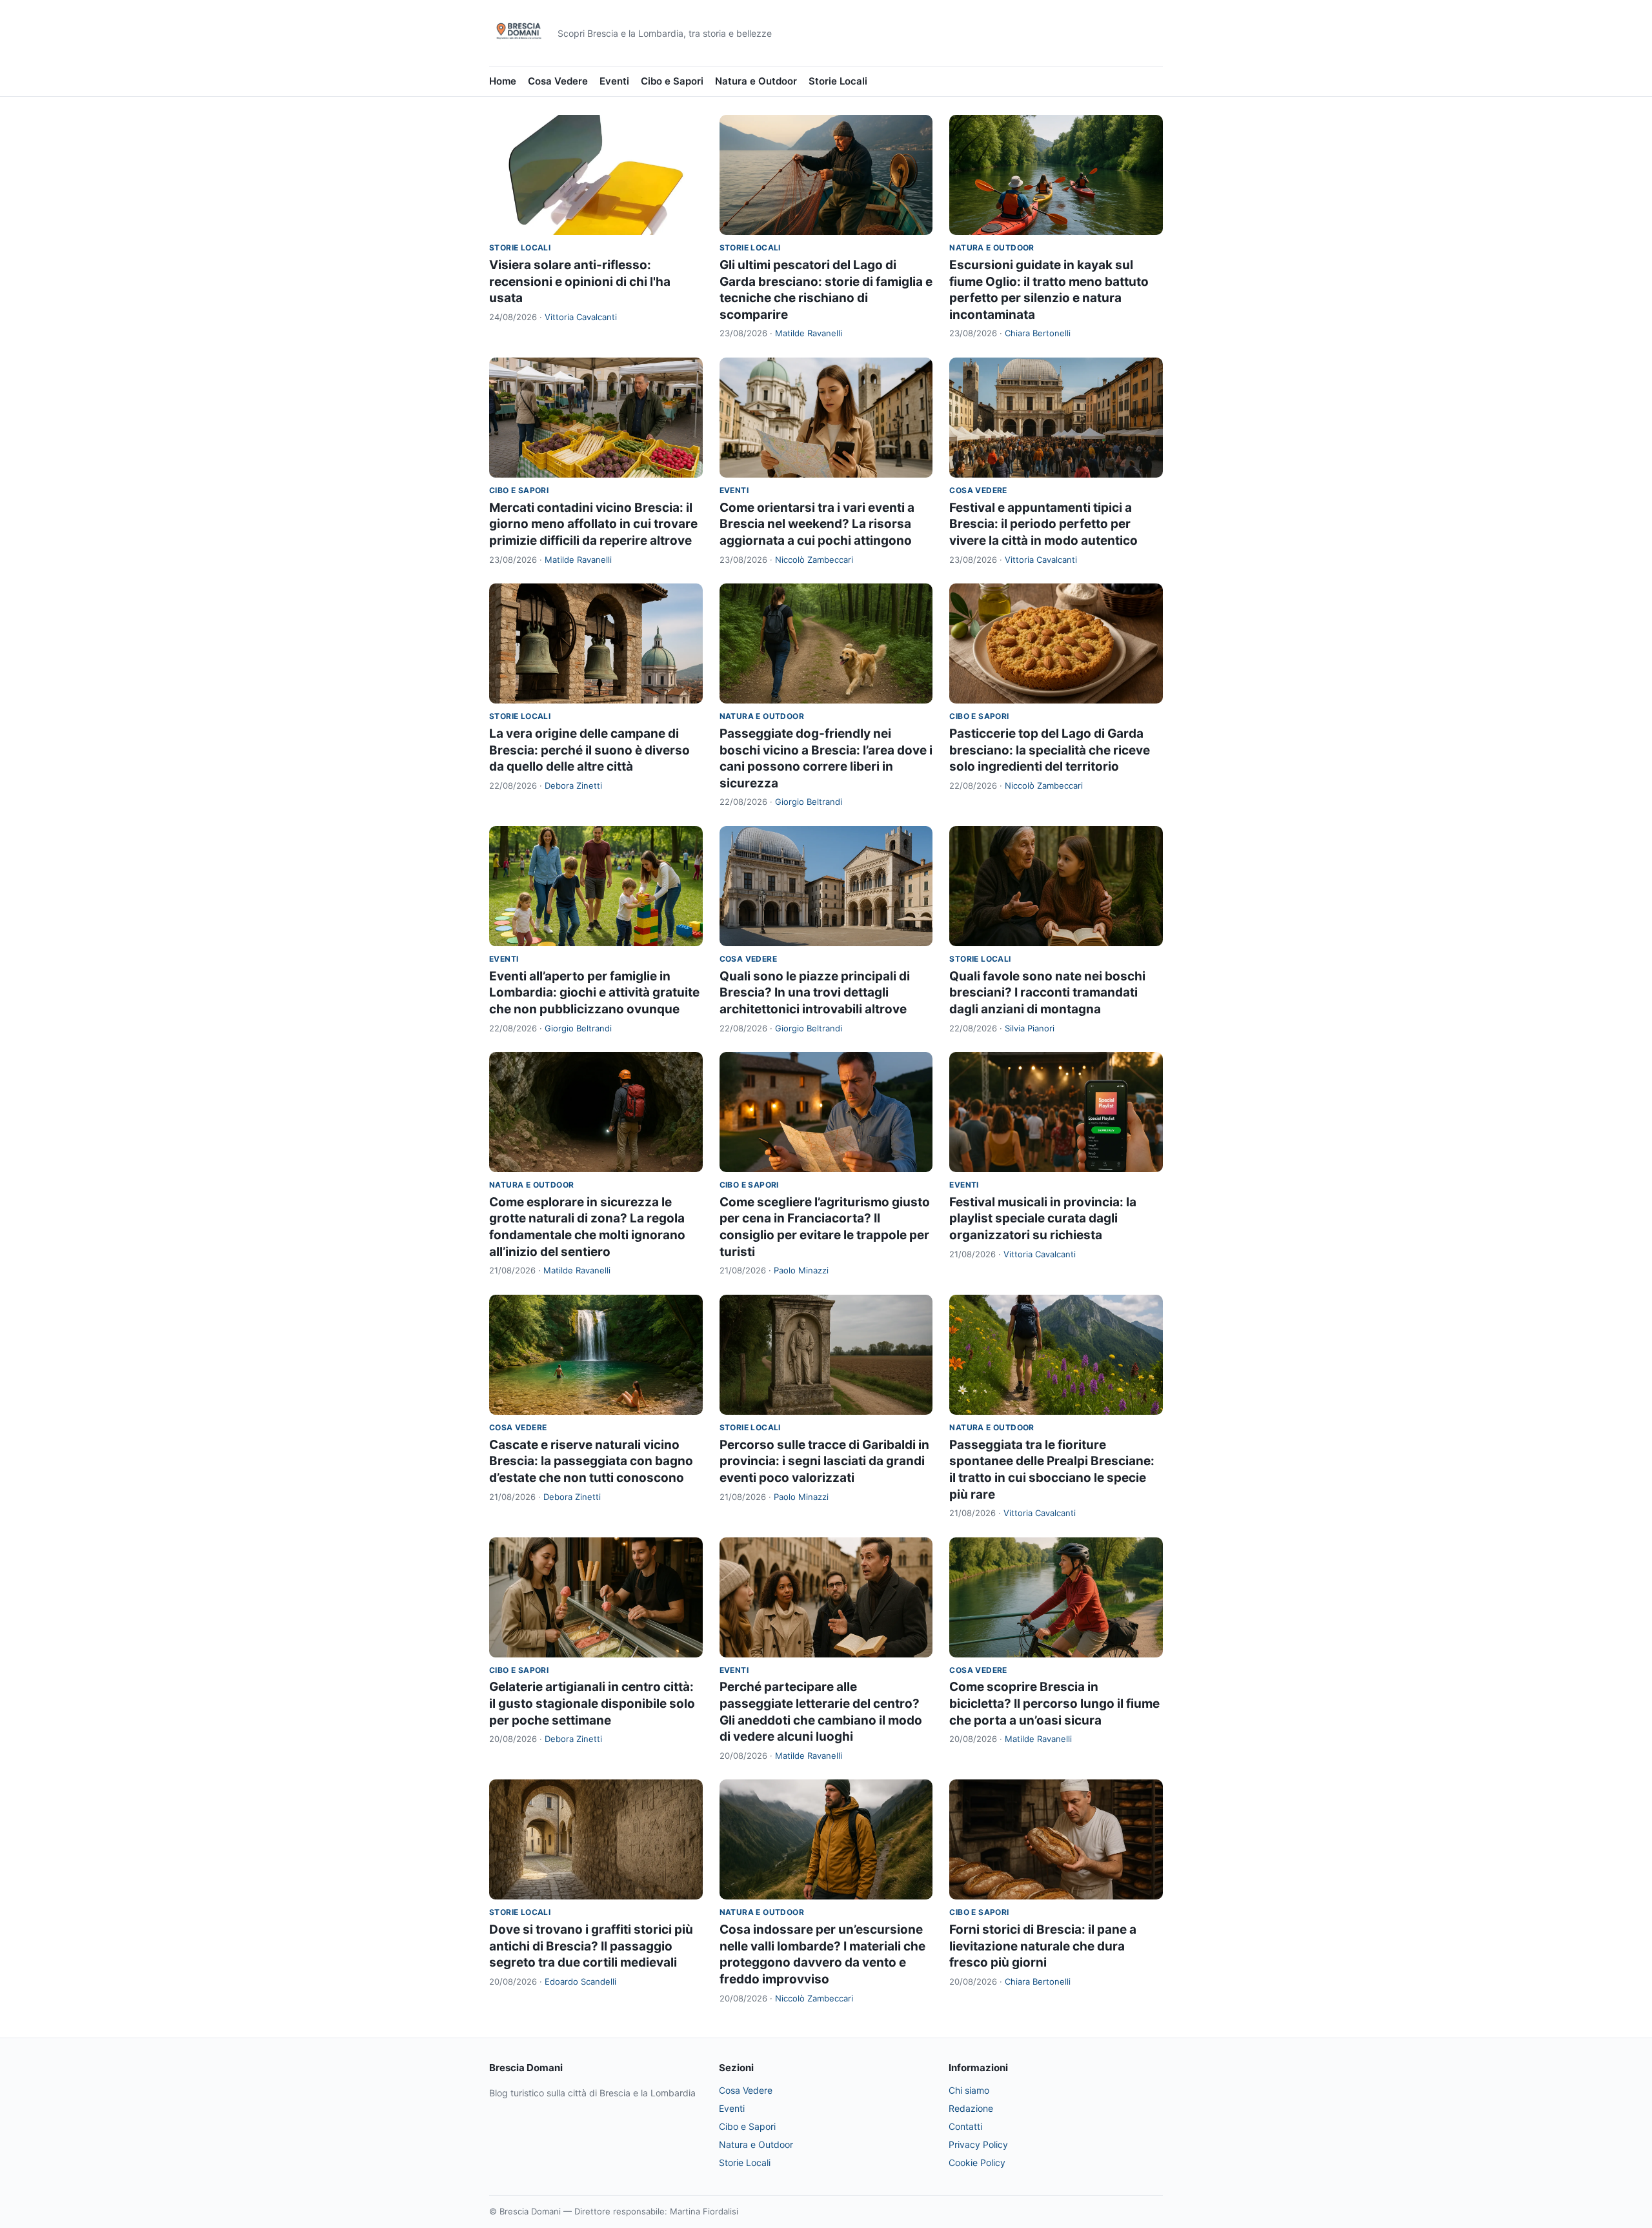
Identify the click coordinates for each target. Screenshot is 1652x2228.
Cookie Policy (977, 2162)
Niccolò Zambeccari (814, 560)
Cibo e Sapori (672, 81)
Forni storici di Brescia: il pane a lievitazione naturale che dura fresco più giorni (1043, 1946)
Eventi (614, 81)
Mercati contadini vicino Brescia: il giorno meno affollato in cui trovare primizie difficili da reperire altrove (593, 524)
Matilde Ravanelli (809, 333)
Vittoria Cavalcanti (581, 317)
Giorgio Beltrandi (809, 802)
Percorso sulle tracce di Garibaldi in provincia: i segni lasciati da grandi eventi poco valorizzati (824, 1461)
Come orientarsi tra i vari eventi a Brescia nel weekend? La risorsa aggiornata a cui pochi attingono (817, 524)
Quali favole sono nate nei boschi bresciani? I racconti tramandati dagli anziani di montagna (1047, 993)
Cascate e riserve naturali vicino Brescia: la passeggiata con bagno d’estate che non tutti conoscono (591, 1461)
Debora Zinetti (573, 785)
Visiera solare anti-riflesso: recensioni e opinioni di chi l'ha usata (580, 281)
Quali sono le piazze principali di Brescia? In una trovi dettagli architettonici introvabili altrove (815, 993)
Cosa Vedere (558, 81)
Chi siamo (969, 2090)
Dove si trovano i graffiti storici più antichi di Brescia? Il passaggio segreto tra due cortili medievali (591, 1946)
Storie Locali (838, 81)
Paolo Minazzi (801, 1270)
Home (503, 81)
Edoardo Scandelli (580, 1981)
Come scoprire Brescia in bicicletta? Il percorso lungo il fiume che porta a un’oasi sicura (1054, 1703)
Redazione (971, 2108)
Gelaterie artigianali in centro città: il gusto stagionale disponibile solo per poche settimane (592, 1703)
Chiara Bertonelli (1038, 333)
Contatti (965, 2126)
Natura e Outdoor (756, 81)
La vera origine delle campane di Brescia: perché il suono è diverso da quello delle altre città (589, 750)
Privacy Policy (978, 2144)
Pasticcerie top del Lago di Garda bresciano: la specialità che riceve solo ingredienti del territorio (1050, 750)
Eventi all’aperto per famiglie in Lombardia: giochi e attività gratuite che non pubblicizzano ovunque (594, 993)
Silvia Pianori (1030, 1028)
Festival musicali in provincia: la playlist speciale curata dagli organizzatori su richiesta (1043, 1219)
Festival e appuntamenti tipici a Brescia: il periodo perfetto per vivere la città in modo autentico (1043, 524)
